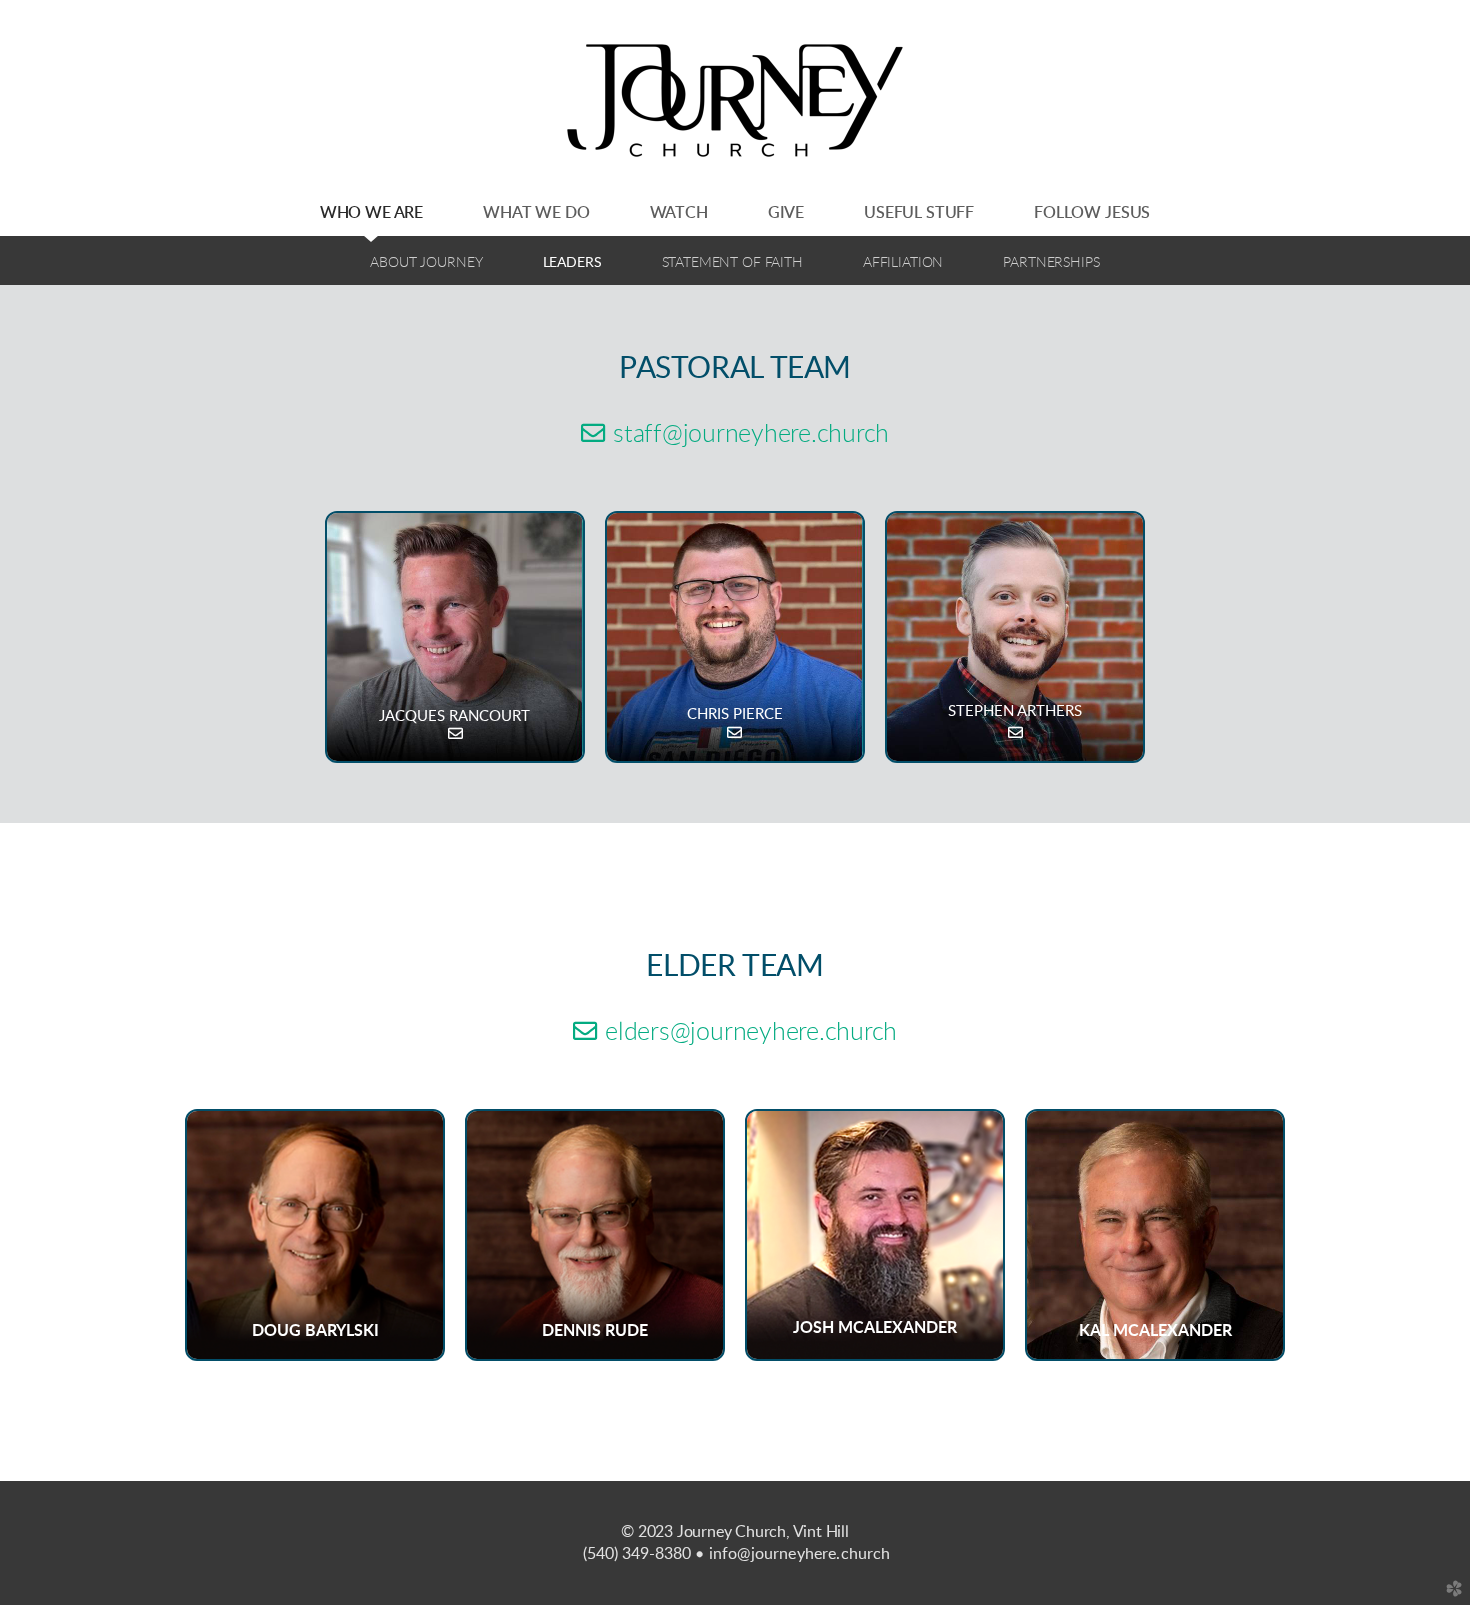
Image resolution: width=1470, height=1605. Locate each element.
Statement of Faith (732, 262)
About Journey (426, 262)
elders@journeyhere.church (735, 1032)
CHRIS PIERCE (735, 714)
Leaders (572, 262)
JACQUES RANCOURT (455, 716)
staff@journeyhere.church (735, 434)
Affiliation (903, 262)
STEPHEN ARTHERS (1015, 711)
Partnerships (1051, 262)
